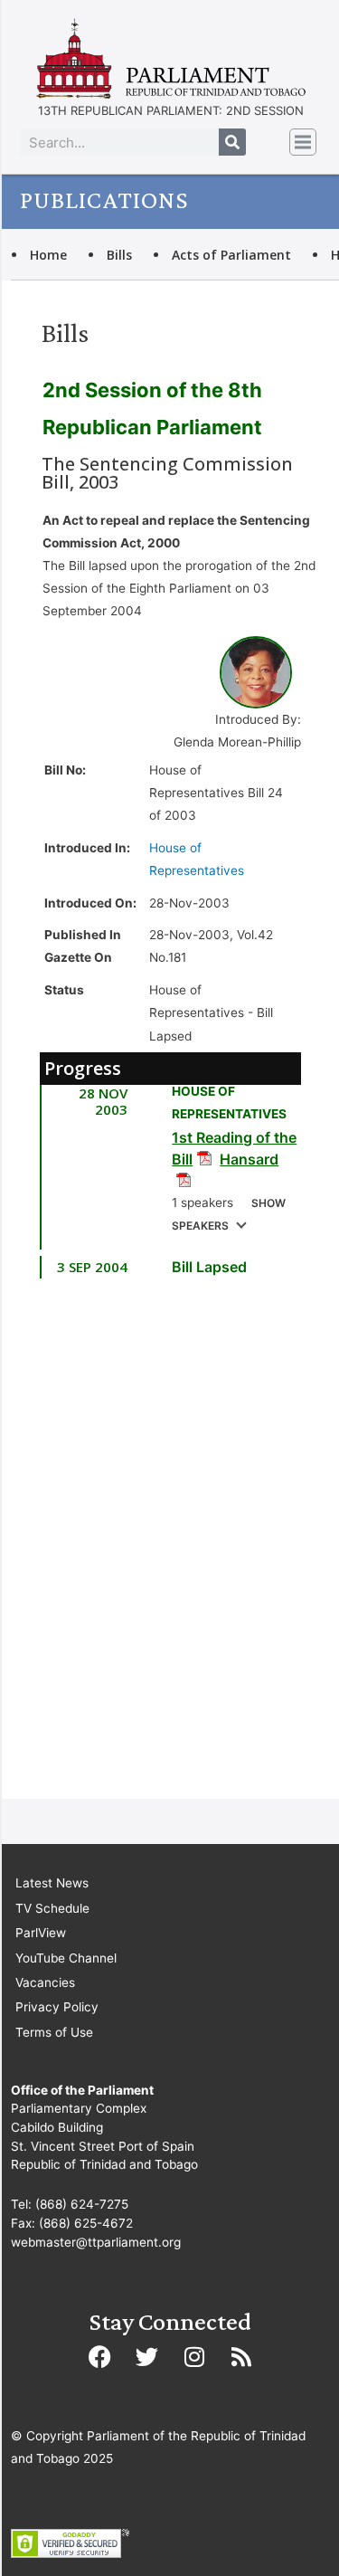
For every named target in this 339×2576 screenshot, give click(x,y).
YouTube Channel (66, 1958)
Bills (119, 255)
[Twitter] (147, 2357)
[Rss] (241, 2357)
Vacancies (45, 1982)
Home (48, 255)
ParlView (41, 1933)
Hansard (249, 1159)
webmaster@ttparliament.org (96, 2242)
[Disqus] (170, 1547)
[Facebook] (100, 2357)
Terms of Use (54, 2032)
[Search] (232, 142)
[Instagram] (194, 2357)
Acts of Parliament (231, 255)
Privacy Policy (57, 2007)
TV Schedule (52, 1908)
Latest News (52, 1883)
